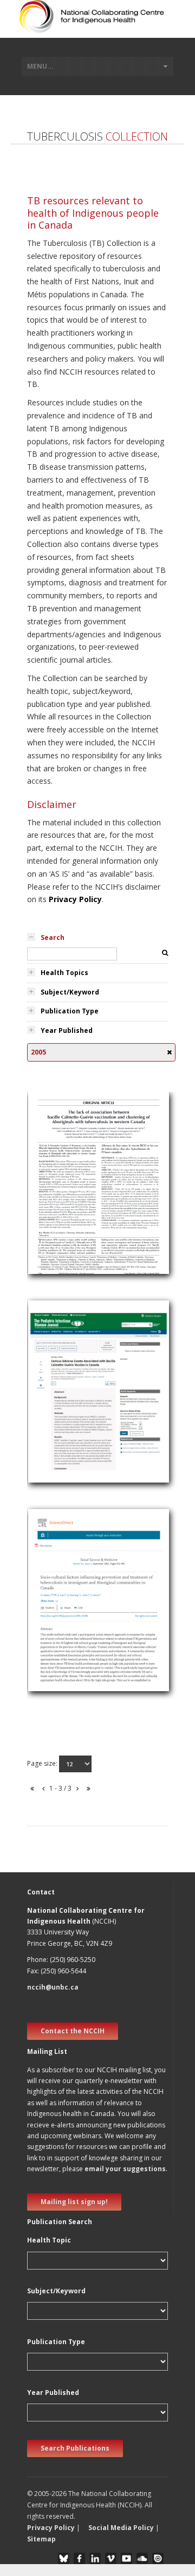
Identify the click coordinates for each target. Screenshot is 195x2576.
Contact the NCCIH (73, 2031)
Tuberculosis (56, 1184)
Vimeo (111, 2558)
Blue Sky (64, 2558)
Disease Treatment (67, 1640)
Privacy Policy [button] (51, 2528)
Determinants (58, 1601)
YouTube (126, 2558)
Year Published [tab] (67, 1030)
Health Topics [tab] (64, 973)
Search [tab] (53, 937)
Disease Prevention (68, 1627)
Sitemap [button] (41, 2539)
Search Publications (75, 2448)
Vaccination (54, 1222)
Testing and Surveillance (76, 1209)
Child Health (54, 1393)
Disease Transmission (72, 1196)
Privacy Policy (75, 899)
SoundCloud (142, 2558)
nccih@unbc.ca (53, 1987)
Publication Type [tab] (70, 1011)
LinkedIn (95, 2558)
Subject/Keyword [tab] (70, 992)
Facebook (79, 2558)
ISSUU (158, 2558)
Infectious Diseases (68, 1431)
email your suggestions (125, 2169)
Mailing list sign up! (74, 2202)
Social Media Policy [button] (121, 2528)
